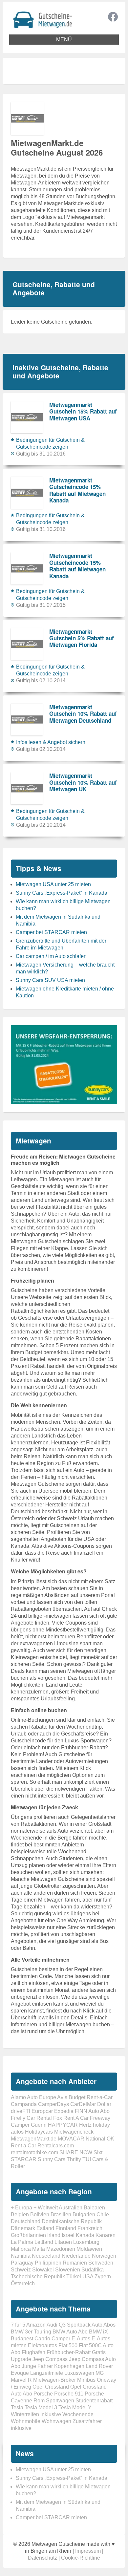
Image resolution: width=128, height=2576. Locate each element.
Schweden (101, 2263)
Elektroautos (43, 2345)
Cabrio (42, 2339)
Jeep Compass (50, 2359)
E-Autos (81, 2339)
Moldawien (89, 2249)
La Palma (22, 2242)
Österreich (23, 2283)
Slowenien (68, 2270)
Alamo (18, 2097)
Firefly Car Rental (31, 2118)
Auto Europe (42, 2097)
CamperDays (53, 2104)
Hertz (85, 2125)
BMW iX (98, 2332)
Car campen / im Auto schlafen (51, 956)
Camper (61, 2339)
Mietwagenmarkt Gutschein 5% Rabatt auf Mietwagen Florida (82, 638)
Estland (45, 2228)
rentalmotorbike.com (34, 2152)
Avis (62, 2097)
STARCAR (24, 2159)
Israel (68, 2235)
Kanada (85, 2235)
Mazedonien (61, 2249)
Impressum (88, 2551)
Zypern (103, 2277)
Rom (39, 2401)
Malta (39, 2249)
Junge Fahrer (37, 2366)
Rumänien (75, 2263)
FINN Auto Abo (92, 2111)
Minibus (86, 2380)
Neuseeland (46, 2256)
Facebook (113, 17)
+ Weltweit (46, 2208)
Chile (103, 2214)
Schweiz (21, 2270)
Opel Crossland (51, 2387)
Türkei (74, 2277)
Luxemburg (86, 2242)
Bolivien (40, 2214)
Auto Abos (104, 2325)
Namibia (21, 2256)
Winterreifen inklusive (36, 2414)
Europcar (42, 2111)
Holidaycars (39, 2132)
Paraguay (22, 2263)
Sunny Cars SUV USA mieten (50, 980)
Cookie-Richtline (81, 2558)
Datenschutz (43, 2558)
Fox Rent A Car (71, 2118)
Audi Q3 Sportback (69, 2325)
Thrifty (74, 2159)
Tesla (17, 2407)
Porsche (43, 2394)
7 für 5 (18, 2325)
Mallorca (21, 2249)
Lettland (44, 2242)
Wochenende (78, 2414)
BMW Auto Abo (70, 2332)
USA (88, 2277)
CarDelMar (83, 2104)
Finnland (66, 2228)
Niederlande (76, 2256)
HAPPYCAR (63, 2125)
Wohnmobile (26, 2421)
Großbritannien (28, 2235)
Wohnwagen (56, 2421)
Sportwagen (60, 2401)
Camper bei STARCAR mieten (51, 932)
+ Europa (21, 2208)
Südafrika (93, 2270)
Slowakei (43, 2270)
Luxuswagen (79, 2373)
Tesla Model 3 (41, 2407)
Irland (54, 2235)
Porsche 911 (69, 2394)
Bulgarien (84, 2214)
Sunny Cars (52, 2159)
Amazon (36, 2325)
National (96, 2139)
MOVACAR (71, 2139)
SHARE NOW (76, 2152)
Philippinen (48, 2263)
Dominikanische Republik (72, 2221)
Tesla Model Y (75, 2407)
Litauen (63, 2242)
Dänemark (23, 2228)
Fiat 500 (68, 2345)
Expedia (64, 2111)
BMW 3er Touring (31, 2332)
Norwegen (104, 2256)
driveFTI (21, 2111)
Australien (71, 2208)
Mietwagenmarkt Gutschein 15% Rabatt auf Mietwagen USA (83, 411)
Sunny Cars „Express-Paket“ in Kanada (62, 893)
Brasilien (61, 2214)
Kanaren (106, 2235)
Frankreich (90, 2228)
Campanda (24, 2104)
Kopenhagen (69, 2366)
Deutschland (26, 2221)
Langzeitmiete (47, 2373)
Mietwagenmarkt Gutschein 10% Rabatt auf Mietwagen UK (83, 782)
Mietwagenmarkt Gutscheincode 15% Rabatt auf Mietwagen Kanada (77, 490)
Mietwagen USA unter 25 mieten (53, 884)
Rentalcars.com (56, 2146)
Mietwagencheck (74, 2132)
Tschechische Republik (38, 2277)
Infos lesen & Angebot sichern (51, 742)
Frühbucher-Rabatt (69, 2352)
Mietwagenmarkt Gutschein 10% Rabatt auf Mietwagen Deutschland (83, 714)
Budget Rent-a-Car (91, 2097)
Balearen (94, 2208)
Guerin (39, 2125)
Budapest (22, 2339)
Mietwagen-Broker (54, 2380)
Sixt (98, 2152)
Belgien (20, 2214)
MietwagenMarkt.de (34, 2139)
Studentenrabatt (94, 2401)
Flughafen (33, 2352)
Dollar (104, 2104)
